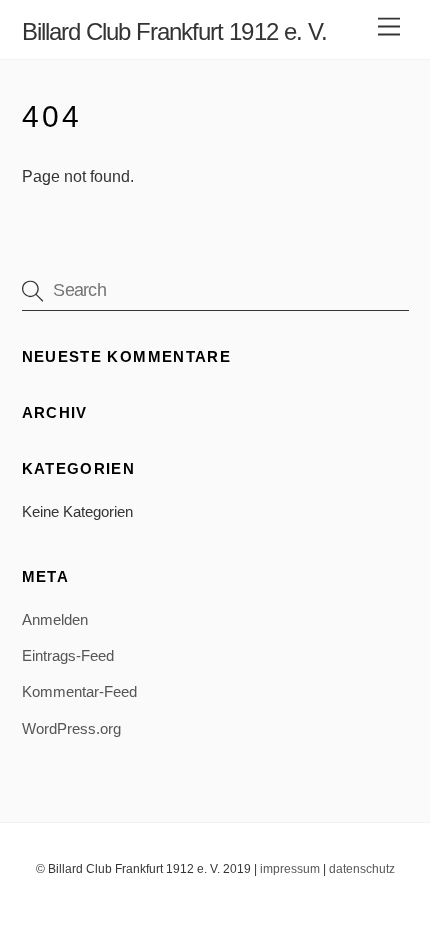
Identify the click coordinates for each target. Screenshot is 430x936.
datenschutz (362, 869)
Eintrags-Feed (68, 655)
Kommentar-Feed (79, 691)
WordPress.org (71, 728)
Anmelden (55, 619)
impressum (290, 869)
